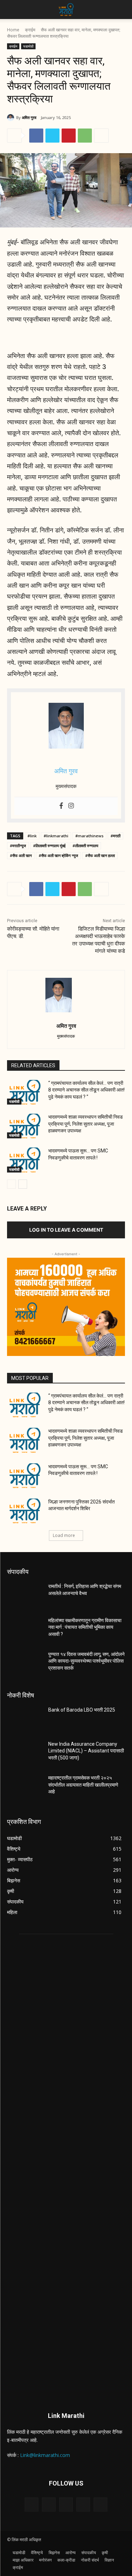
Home (13, 30)
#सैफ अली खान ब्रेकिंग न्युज (58, 855)
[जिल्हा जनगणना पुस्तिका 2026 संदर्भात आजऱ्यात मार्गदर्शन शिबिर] (25, 1511)
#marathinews (89, 836)
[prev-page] (11, 1184)
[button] (12, 10)
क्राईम (30, 30)
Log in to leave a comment (66, 1230)
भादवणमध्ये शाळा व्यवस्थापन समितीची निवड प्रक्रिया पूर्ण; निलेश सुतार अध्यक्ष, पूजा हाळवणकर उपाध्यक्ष (86, 1124)
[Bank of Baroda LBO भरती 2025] (25, 1719)
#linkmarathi (56, 836)
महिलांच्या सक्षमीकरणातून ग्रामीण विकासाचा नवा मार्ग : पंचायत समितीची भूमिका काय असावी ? (85, 1627)
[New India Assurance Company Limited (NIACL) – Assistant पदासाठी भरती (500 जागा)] (25, 1753)
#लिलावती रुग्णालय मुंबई (49, 846)
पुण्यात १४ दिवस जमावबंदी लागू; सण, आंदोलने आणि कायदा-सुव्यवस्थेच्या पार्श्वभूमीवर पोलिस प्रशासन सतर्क (86, 1661)
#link (32, 836)
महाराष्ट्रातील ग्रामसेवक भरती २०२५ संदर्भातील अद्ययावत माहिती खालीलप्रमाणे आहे (83, 1785)
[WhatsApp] (85, 136)
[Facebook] (36, 136)
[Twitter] (52, 136)
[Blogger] (32, 2504)
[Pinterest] (69, 136)
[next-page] (23, 1184)
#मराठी (115, 836)
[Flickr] (66, 2504)
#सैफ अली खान (21, 855)
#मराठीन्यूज (18, 846)
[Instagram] (71, 806)
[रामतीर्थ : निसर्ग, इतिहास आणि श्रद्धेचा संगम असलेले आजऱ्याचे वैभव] (25, 1595)
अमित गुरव (29, 117)
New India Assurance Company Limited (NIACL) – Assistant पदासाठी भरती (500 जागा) (86, 1751)
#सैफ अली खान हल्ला (100, 855)
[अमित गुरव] (12, 118)
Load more (64, 1535)
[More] (101, 136)
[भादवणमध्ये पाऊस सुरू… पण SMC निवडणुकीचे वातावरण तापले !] (25, 1160)
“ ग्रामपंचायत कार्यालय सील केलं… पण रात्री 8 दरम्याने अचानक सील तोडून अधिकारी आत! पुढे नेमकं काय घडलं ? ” (86, 1090)
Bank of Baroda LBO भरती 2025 (82, 1710)
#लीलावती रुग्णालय (85, 846)
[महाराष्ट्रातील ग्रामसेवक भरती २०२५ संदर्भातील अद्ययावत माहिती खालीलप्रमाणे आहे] (25, 1787)
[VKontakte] (100, 2504)
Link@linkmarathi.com (45, 2455)
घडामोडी (28, 46)
